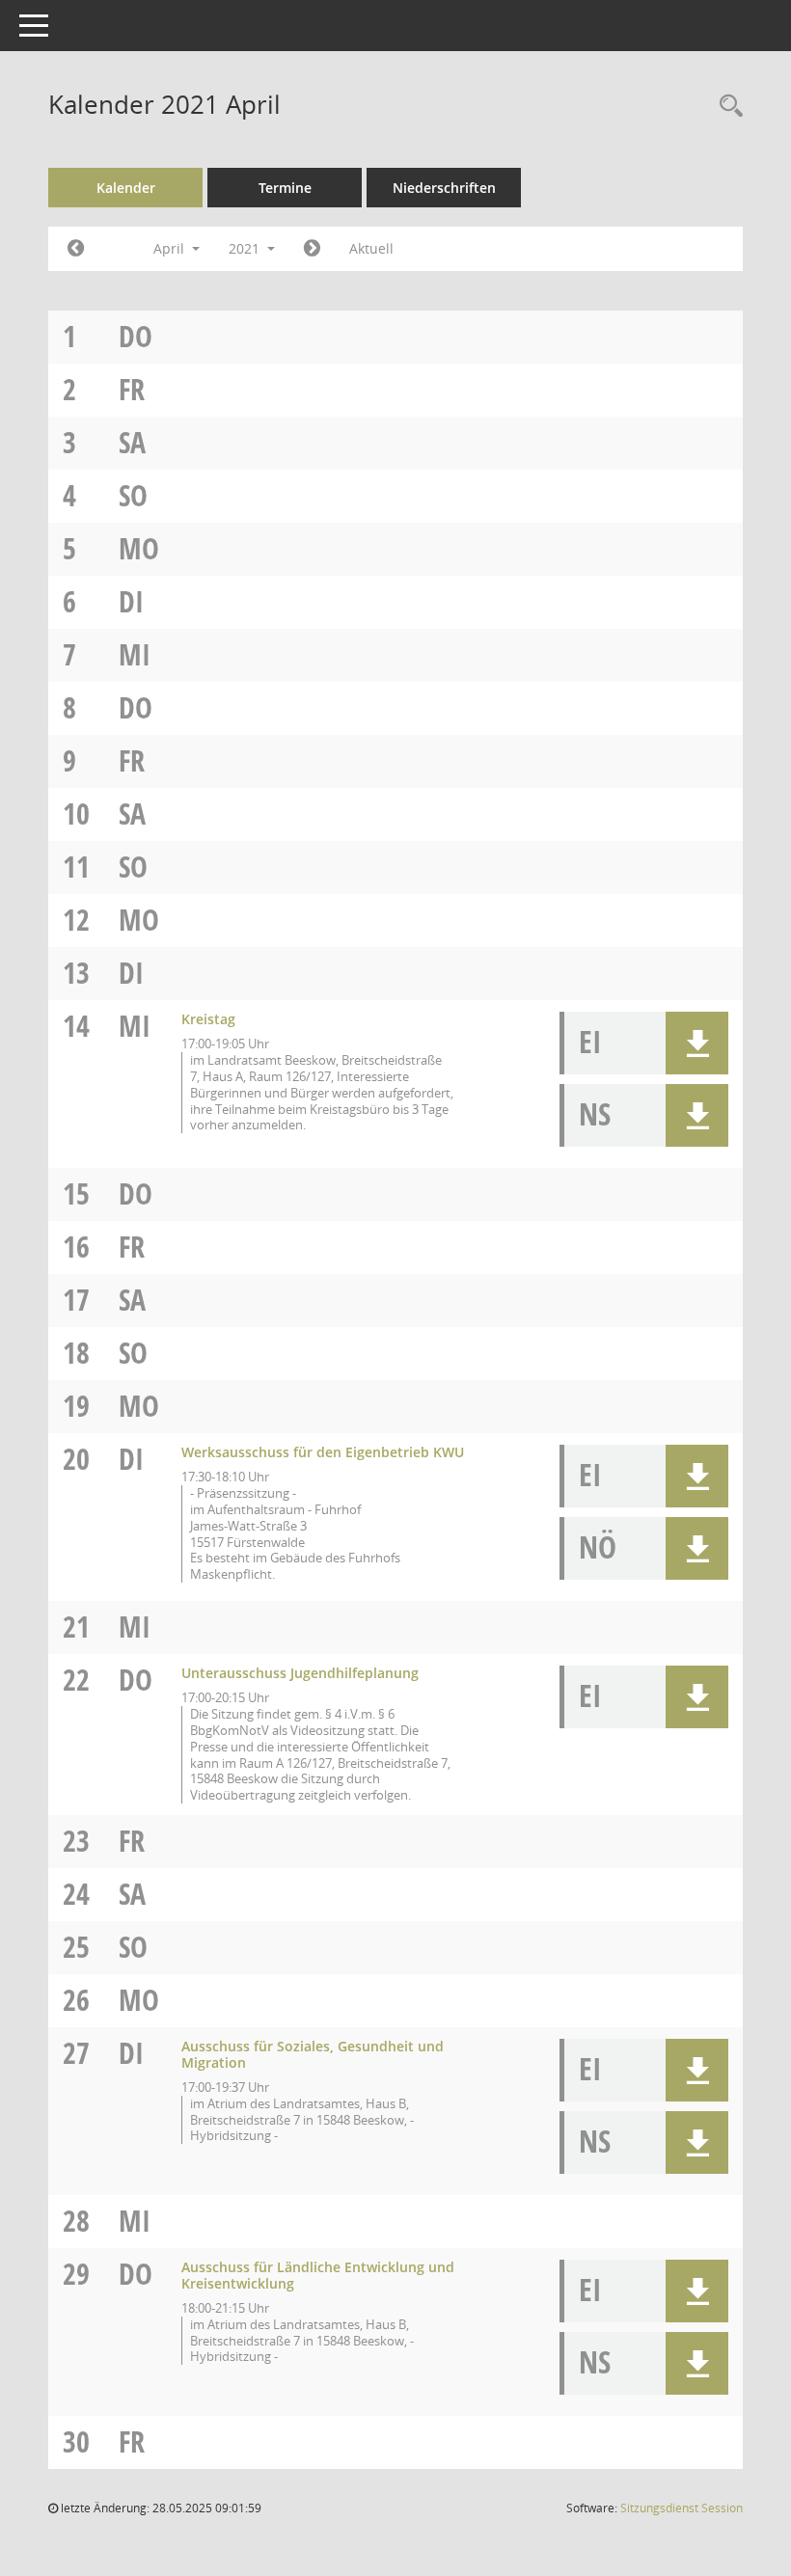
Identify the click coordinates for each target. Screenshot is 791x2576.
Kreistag (208, 1019)
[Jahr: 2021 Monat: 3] (76, 249)
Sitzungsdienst (682, 2508)
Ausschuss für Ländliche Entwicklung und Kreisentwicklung (318, 2275)
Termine (285, 188)
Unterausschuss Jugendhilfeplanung (300, 1673)
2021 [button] (246, 248)
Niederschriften (444, 188)
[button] (697, 1043)
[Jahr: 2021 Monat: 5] (312, 249)
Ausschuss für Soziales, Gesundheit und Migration (313, 2054)
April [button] (171, 248)
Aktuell (371, 248)
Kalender (126, 188)
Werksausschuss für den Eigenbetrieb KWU (323, 1452)
